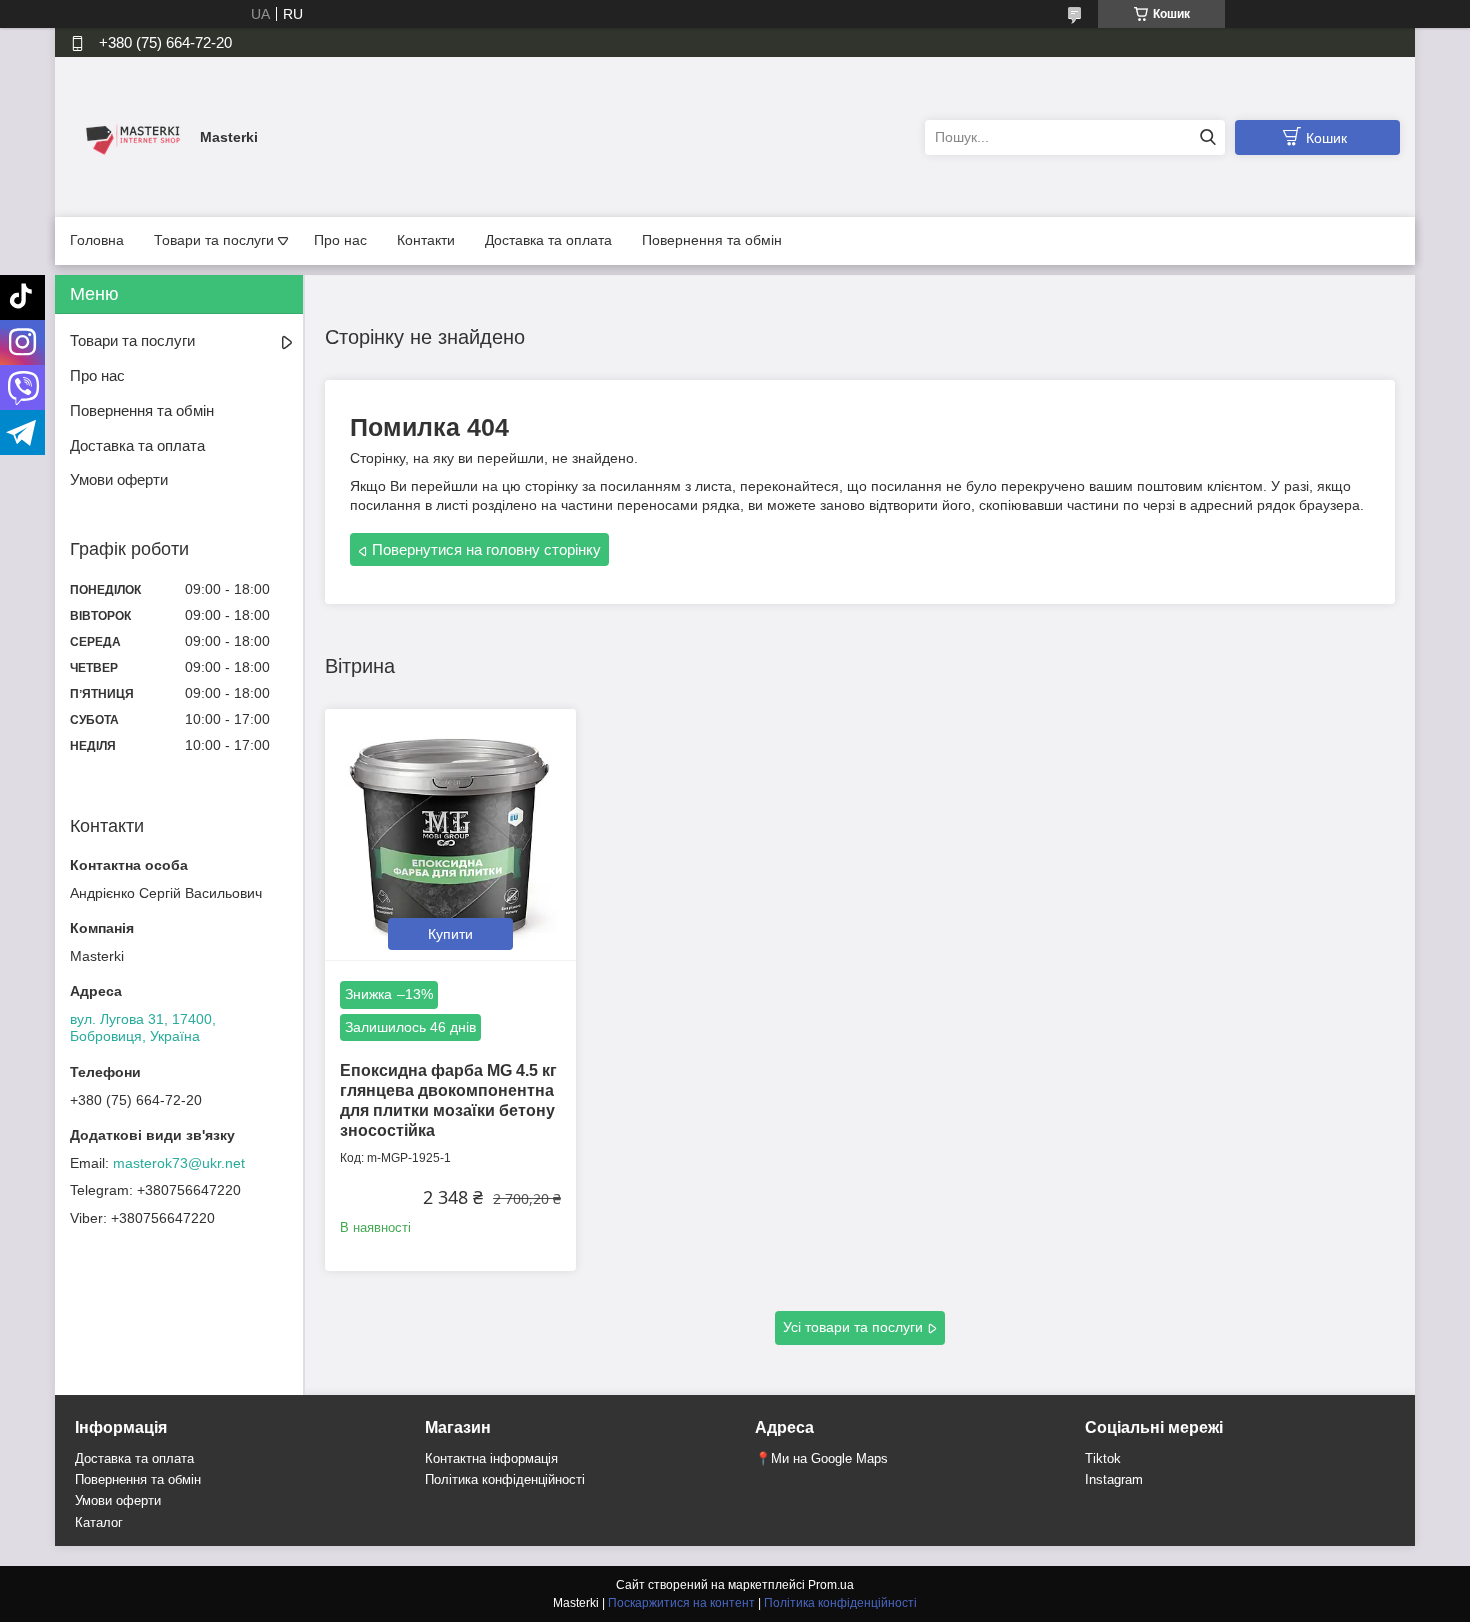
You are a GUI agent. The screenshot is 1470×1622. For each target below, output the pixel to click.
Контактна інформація (491, 1458)
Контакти (426, 240)
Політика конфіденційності (505, 1479)
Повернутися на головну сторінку (486, 549)
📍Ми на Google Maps (821, 1458)
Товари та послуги (214, 240)
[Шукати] (1207, 137)
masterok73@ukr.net (179, 1163)
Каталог (99, 1522)
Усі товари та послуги (853, 1327)
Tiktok (1103, 1458)
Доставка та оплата (548, 240)
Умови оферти (119, 479)
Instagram (1114, 1479)
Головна (97, 240)
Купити (450, 934)
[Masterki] (130, 136)
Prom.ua (831, 1585)
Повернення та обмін (712, 240)
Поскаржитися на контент (681, 1603)
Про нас (340, 240)
